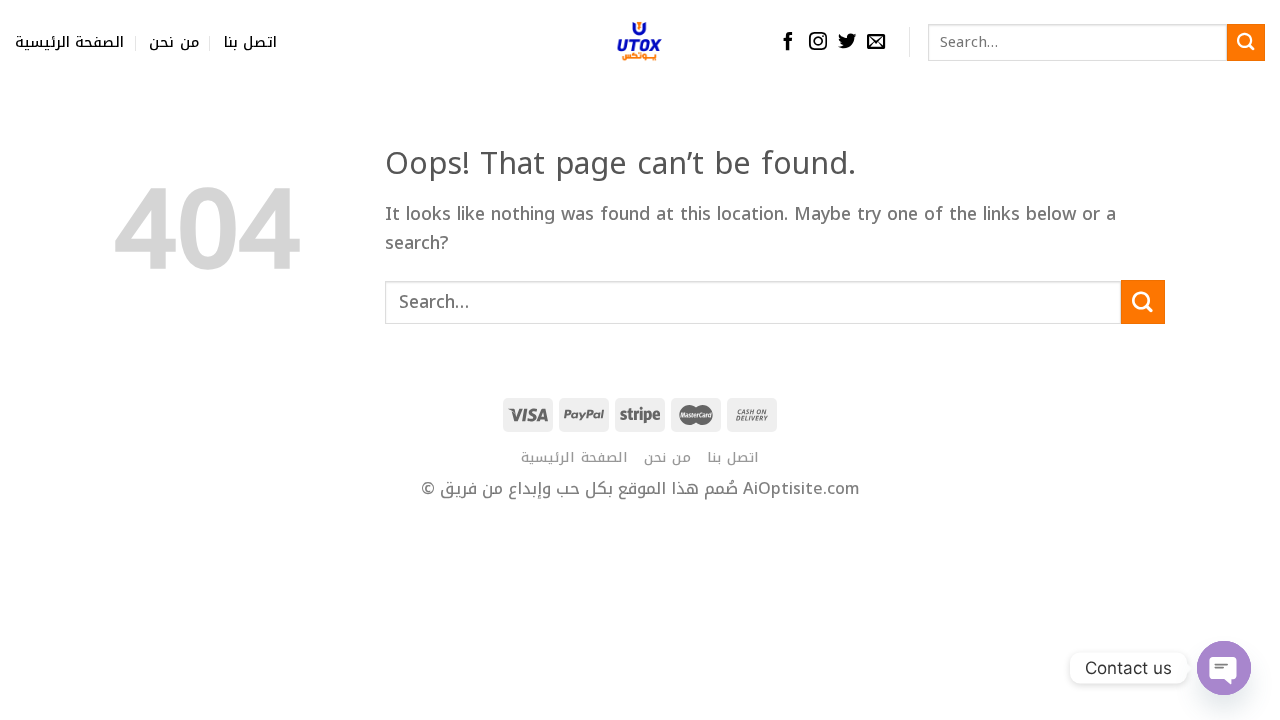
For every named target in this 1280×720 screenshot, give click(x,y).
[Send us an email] (876, 42)
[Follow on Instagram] (818, 42)
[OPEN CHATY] (1224, 668)
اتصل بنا (250, 42)
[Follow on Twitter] (847, 42)
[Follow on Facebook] (788, 42)
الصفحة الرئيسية (69, 42)
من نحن (173, 42)
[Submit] (1246, 42)
